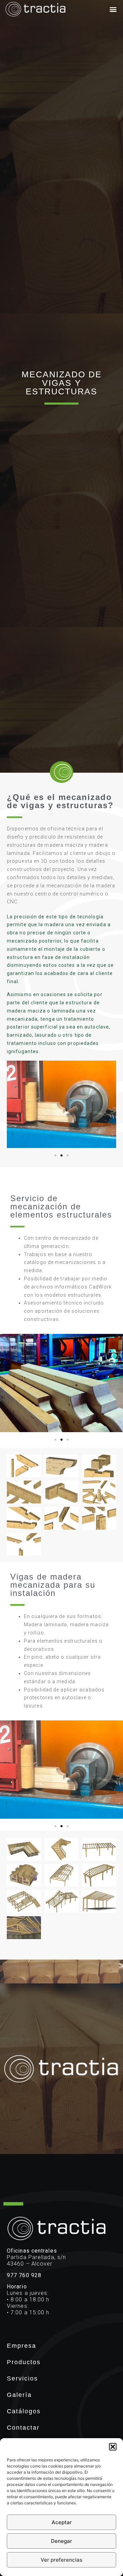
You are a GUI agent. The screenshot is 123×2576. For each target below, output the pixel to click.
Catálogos (24, 2411)
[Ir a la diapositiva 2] (61, 1155)
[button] (113, 2447)
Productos (24, 2362)
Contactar (23, 2428)
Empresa (22, 2346)
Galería (19, 2395)
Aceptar (62, 2522)
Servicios (22, 2378)
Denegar (61, 2541)
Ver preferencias (61, 2560)
